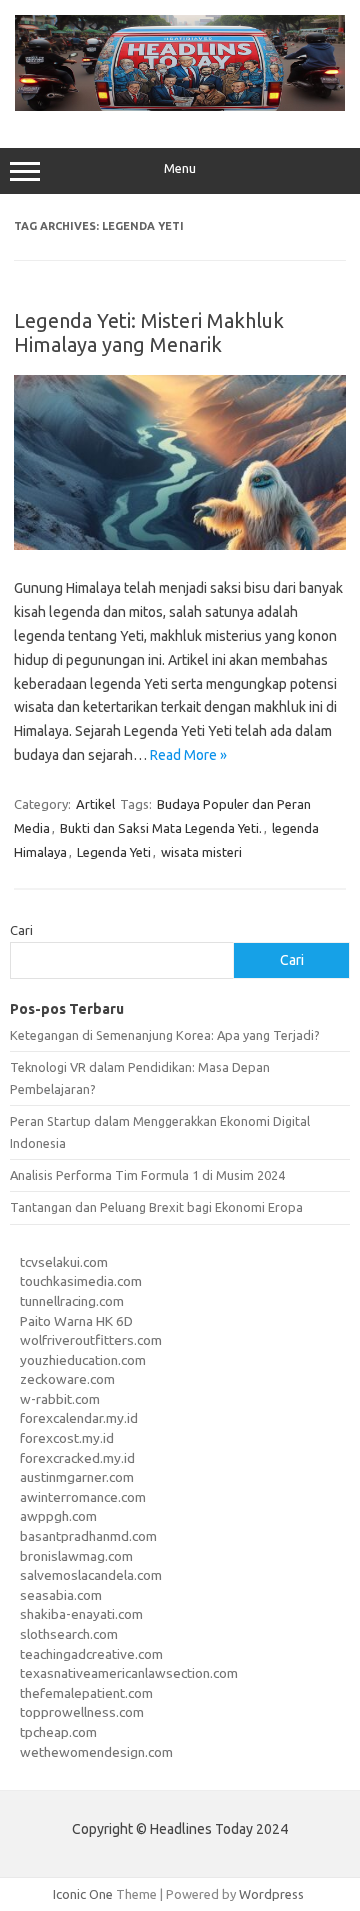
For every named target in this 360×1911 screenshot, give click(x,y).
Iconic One (83, 1894)
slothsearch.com (69, 1634)
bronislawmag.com (76, 1556)
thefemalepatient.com (86, 1693)
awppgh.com (58, 1516)
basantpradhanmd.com (88, 1536)
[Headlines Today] (180, 106)
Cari (21, 930)
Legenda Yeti (114, 852)
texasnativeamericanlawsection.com (129, 1673)
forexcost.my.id (67, 1438)
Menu (180, 168)
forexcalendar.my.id (79, 1418)
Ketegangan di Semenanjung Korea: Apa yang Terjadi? (165, 1035)
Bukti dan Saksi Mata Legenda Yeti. (161, 828)
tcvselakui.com (64, 1262)
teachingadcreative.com (91, 1654)
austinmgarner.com (77, 1477)
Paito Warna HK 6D (76, 1321)
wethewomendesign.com (96, 1752)
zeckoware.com (67, 1379)
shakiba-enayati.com (81, 1614)
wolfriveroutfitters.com (91, 1340)
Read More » (188, 755)
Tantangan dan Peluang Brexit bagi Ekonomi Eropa (156, 1207)
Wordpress (271, 1894)
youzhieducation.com (83, 1360)
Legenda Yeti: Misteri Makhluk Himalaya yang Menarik (149, 332)
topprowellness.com (82, 1712)
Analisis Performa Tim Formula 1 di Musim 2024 (147, 1175)
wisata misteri (201, 852)
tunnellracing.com (72, 1301)
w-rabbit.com (60, 1399)
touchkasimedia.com (81, 1281)
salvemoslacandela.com (91, 1575)
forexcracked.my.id (77, 1458)
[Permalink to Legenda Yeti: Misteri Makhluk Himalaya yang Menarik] (180, 545)
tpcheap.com (58, 1732)
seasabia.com (61, 1595)
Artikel (95, 804)
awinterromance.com (83, 1497)
